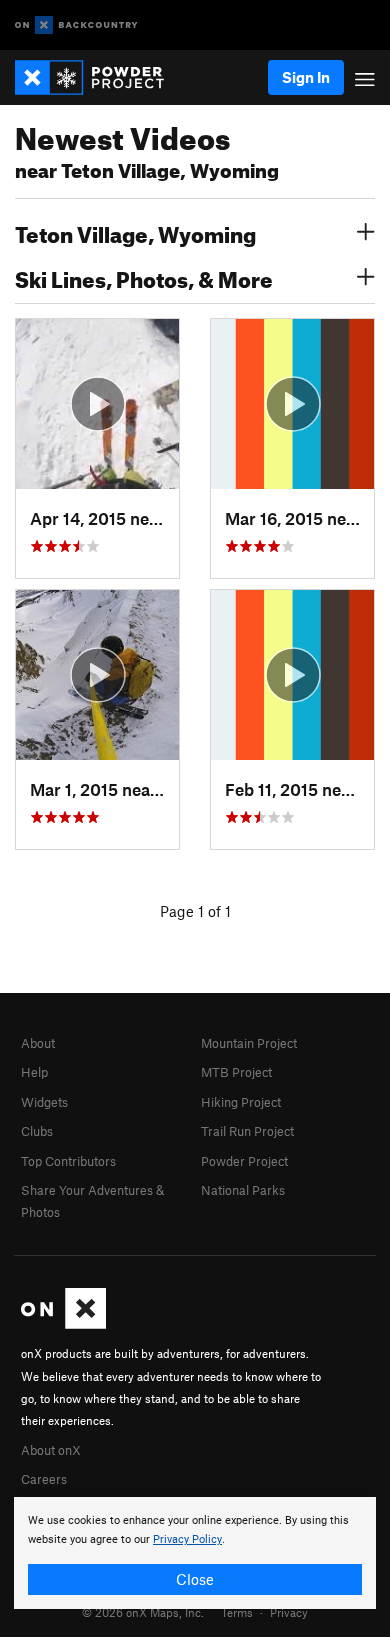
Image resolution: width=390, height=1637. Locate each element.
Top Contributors (68, 1161)
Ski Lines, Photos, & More (144, 277)
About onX (51, 1450)
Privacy (289, 1612)
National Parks (243, 1190)
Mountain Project (249, 1043)
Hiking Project (241, 1102)
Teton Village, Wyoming (135, 232)
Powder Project (244, 1161)
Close (195, 1579)
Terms (237, 1612)
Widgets (44, 1102)
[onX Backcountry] (76, 25)
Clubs (37, 1131)
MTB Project (236, 1072)
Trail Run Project (247, 1131)
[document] (195, 1553)
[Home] (99, 77)
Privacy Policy (187, 1539)
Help (34, 1072)
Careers (44, 1479)
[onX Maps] (63, 1324)
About (38, 1043)
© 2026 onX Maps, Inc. (143, 1612)
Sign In (306, 77)
